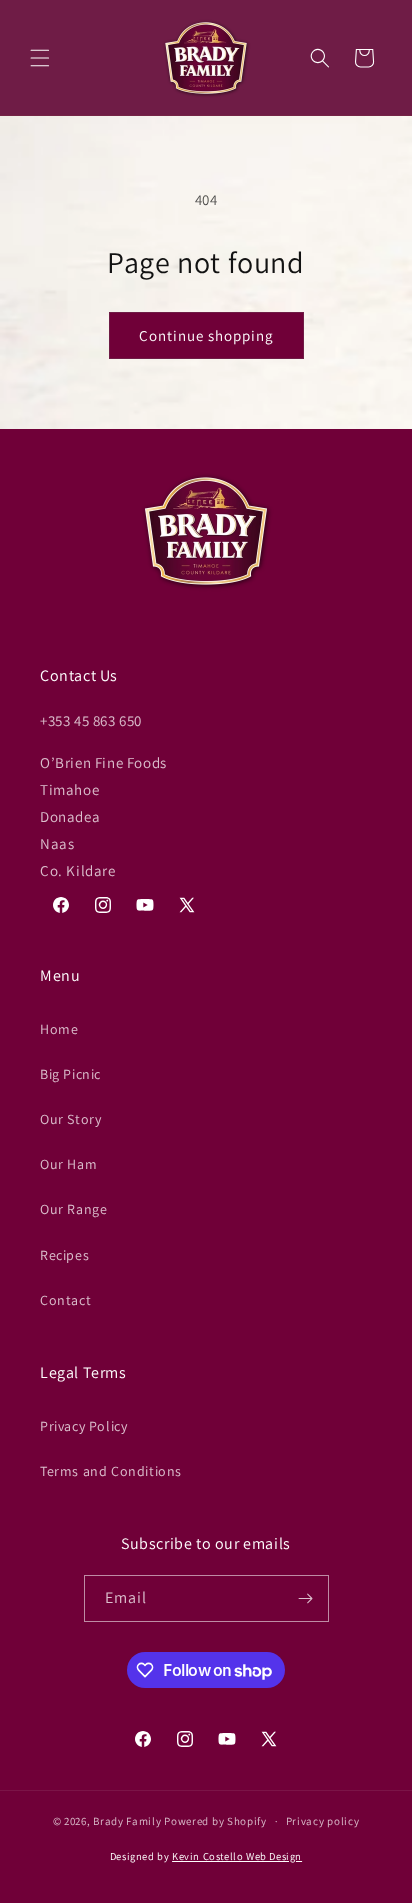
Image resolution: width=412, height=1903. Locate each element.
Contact (65, 1300)
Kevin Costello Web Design (237, 1856)
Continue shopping (206, 335)
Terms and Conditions (111, 1471)
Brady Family (127, 1821)
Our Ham (68, 1164)
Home (59, 1029)
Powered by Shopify (215, 1821)
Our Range (73, 1209)
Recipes (64, 1255)
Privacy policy (323, 1821)
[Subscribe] (306, 1598)
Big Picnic (70, 1074)
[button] (40, 58)
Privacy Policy (83, 1426)
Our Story (70, 1119)
